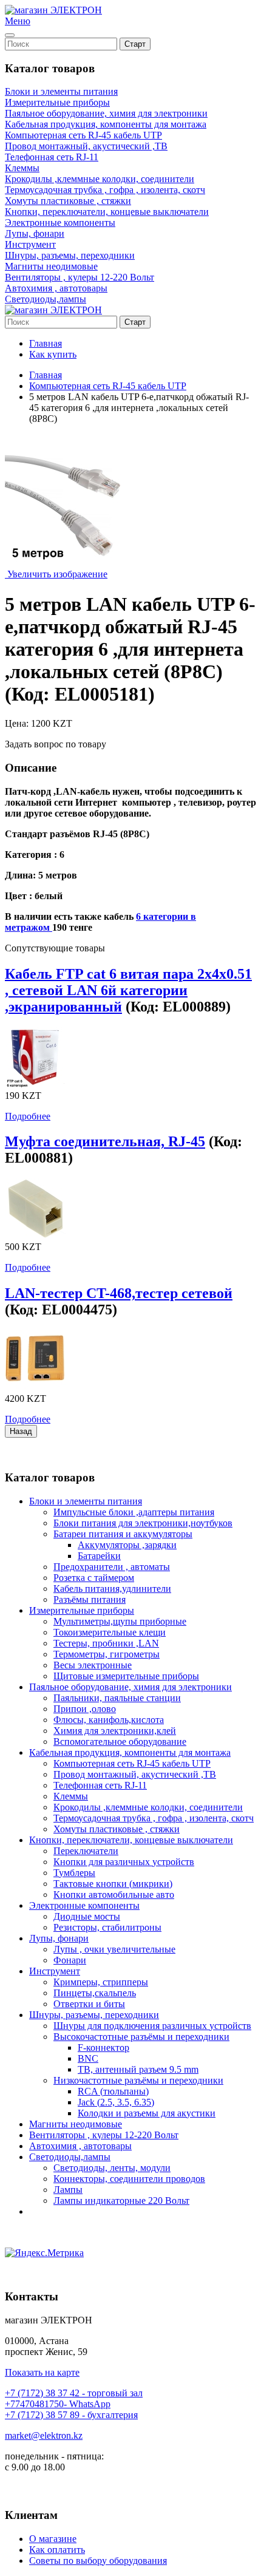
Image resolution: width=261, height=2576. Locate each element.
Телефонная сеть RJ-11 (52, 157)
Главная (46, 343)
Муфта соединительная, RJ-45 (105, 1141)
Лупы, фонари (35, 233)
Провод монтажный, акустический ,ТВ (86, 146)
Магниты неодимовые (51, 266)
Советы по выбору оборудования (98, 2561)
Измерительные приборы (57, 102)
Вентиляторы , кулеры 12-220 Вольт (80, 277)
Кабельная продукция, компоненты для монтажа (106, 124)
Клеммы (22, 168)
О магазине (53, 2539)
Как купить (53, 354)
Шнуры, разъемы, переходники (70, 255)
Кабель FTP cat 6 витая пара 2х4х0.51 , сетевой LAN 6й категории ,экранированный (128, 990)
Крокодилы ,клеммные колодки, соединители (100, 179)
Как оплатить (57, 2550)
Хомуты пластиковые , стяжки (68, 201)
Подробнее (28, 1116)
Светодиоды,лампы (46, 299)
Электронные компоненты (60, 223)
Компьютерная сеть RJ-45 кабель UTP (83, 135)
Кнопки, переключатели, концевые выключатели (107, 212)
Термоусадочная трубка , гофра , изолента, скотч (105, 190)
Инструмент (30, 244)
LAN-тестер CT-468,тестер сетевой (119, 1293)
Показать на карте (42, 2372)
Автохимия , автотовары (56, 288)
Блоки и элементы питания (61, 91)
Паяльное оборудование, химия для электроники (106, 113)
